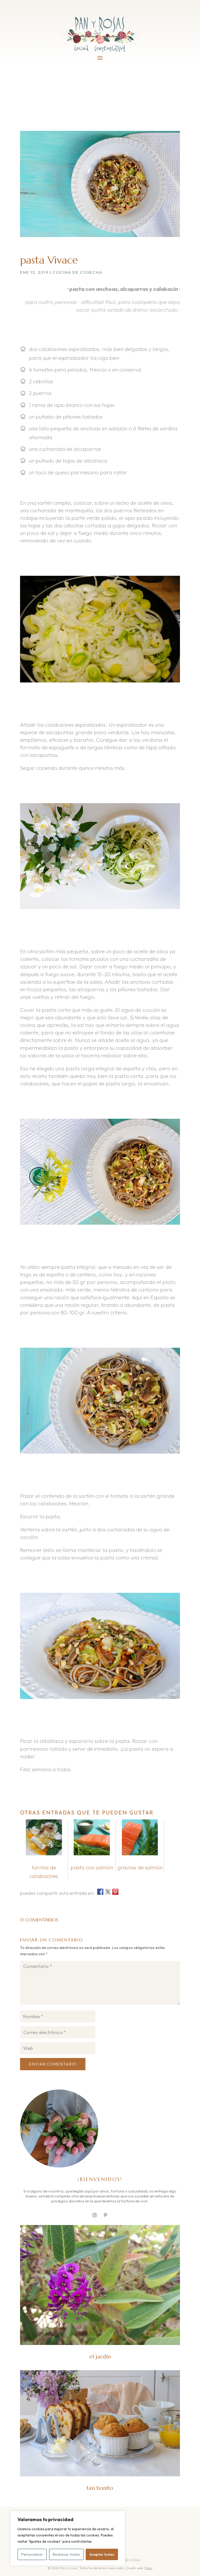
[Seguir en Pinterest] (105, 2215)
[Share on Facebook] (100, 1892)
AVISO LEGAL (131, 2560)
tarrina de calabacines (44, 1872)
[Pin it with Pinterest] (115, 1892)
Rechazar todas (66, 2554)
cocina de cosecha (77, 272)
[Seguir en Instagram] (95, 2215)
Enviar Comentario (53, 2064)
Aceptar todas (102, 2554)
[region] (68, 2538)
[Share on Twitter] (108, 1892)
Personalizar (32, 2554)
